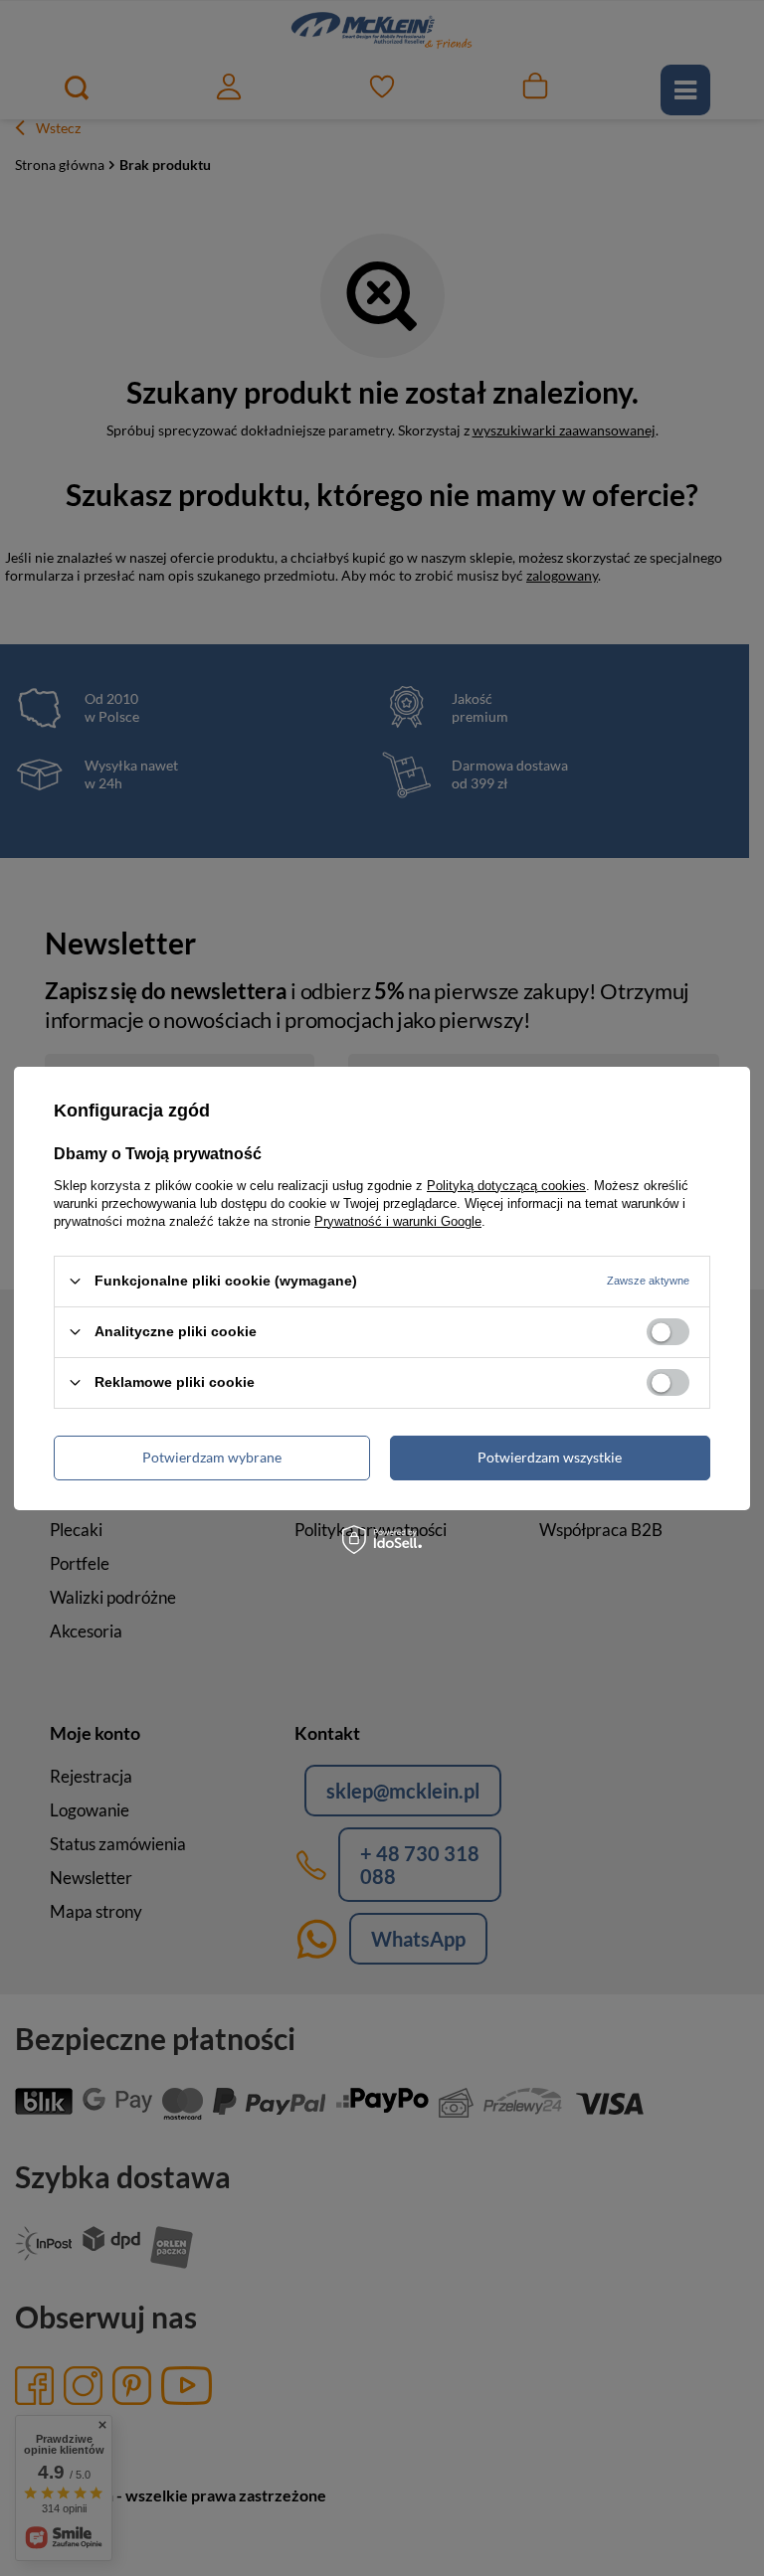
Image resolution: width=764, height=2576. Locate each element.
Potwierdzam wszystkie (550, 1457)
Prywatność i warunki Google (398, 1220)
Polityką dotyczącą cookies (506, 1185)
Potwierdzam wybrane (212, 1457)
